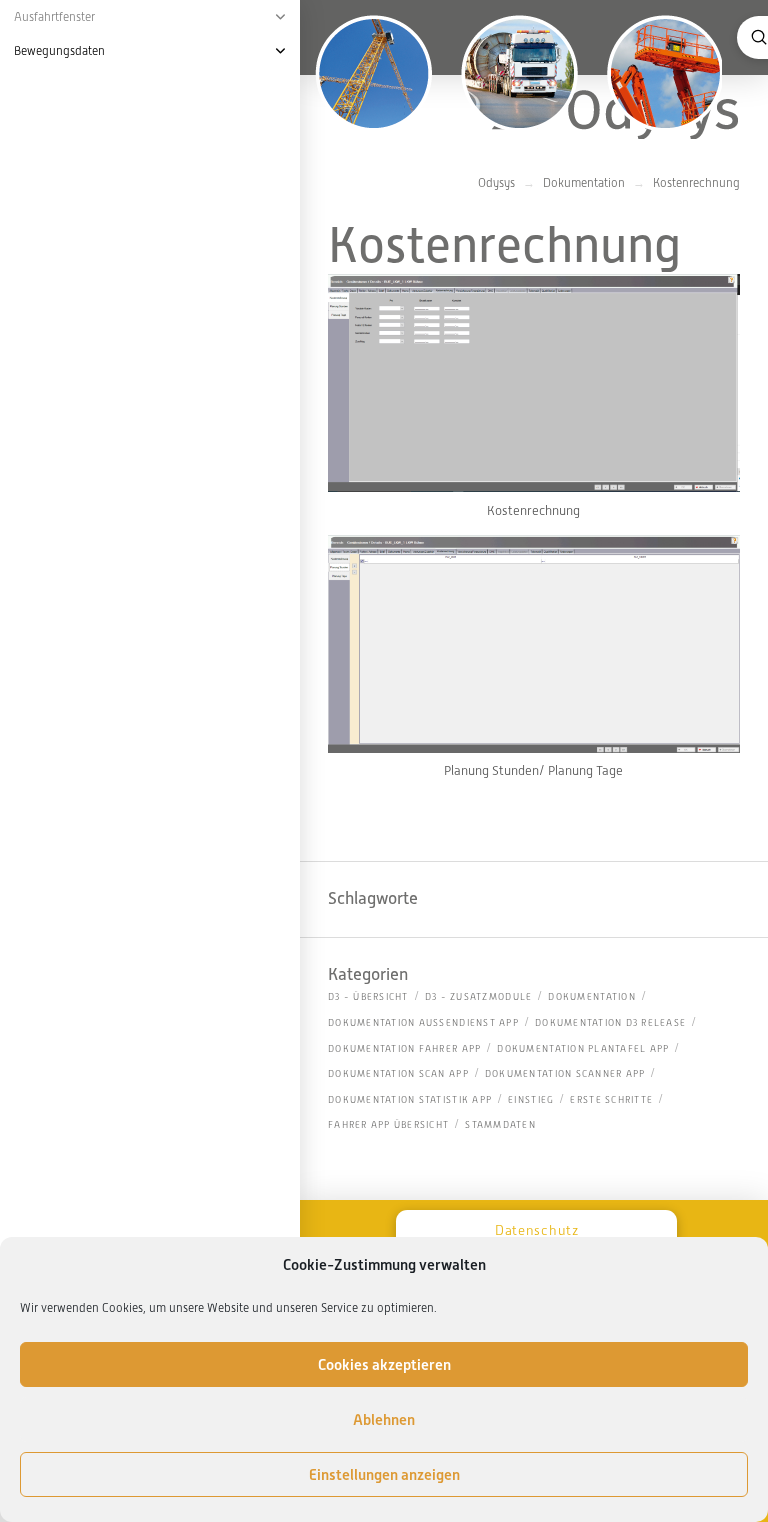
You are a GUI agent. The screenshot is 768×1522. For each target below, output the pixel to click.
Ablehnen (384, 1420)
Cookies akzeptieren (384, 1365)
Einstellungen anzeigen (384, 1475)
